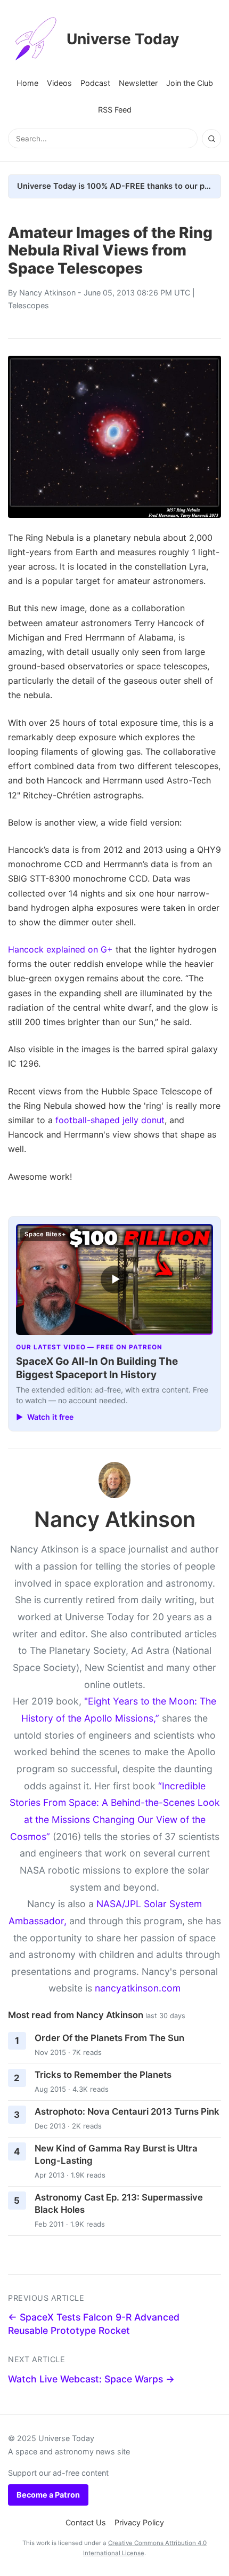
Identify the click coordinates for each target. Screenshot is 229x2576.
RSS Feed (115, 110)
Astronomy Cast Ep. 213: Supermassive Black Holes (119, 2203)
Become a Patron (48, 2495)
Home (27, 83)
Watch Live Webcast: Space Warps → (91, 2379)
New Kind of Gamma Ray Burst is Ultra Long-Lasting (116, 2154)
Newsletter (138, 83)
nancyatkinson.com (138, 1988)
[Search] (211, 139)
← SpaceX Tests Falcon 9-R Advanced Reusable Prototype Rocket (94, 2324)
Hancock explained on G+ (60, 949)
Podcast (95, 83)
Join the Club (190, 83)
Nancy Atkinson (47, 293)
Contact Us (86, 2522)
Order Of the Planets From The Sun (109, 2038)
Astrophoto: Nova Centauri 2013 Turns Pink (127, 2111)
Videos (59, 83)
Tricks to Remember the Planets (103, 2075)
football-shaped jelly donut (110, 1120)
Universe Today (123, 39)
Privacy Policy (139, 2522)
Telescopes (28, 305)
